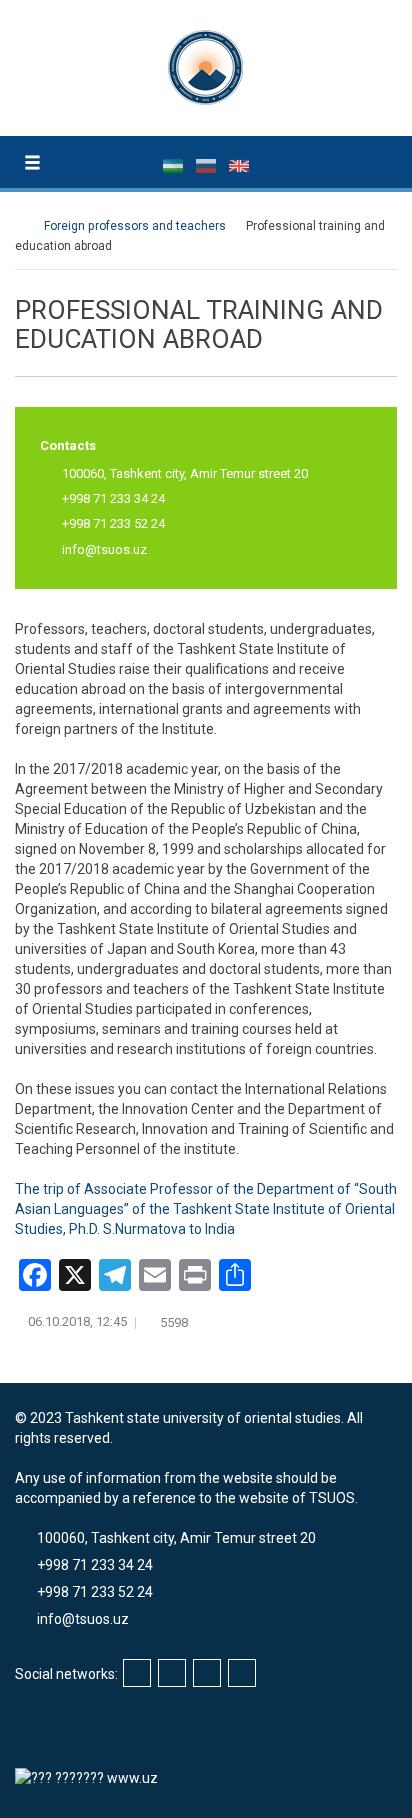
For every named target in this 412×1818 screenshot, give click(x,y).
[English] (239, 165)
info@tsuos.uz (104, 549)
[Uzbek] (174, 165)
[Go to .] (24, 226)
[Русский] (207, 165)
